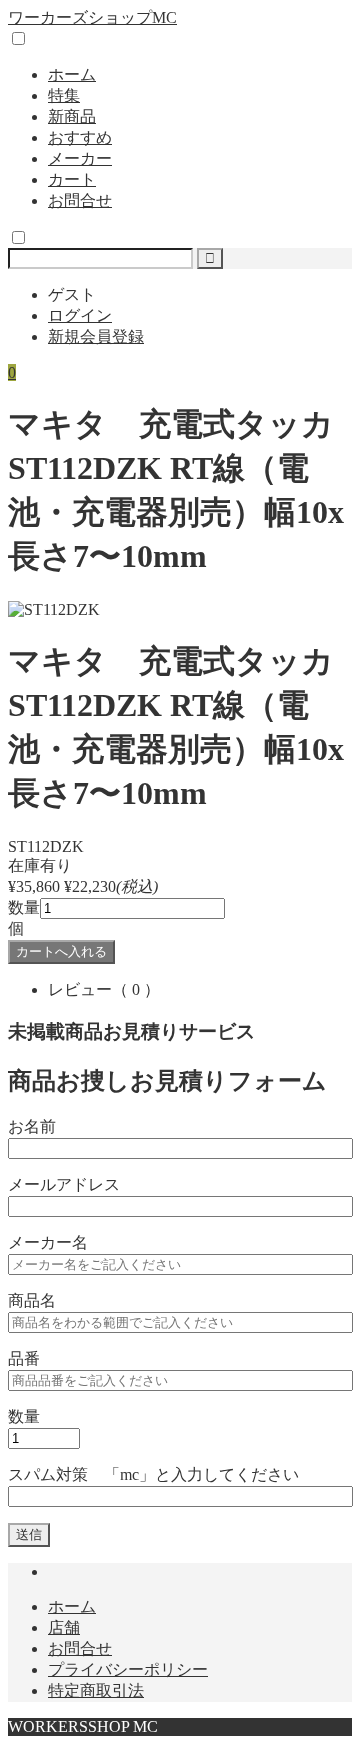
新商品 (72, 116)
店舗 (64, 1627)
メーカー (80, 158)
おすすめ (80, 137)
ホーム (72, 74)
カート (72, 179)
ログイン (80, 315)
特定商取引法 (96, 1690)
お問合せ (80, 200)
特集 (64, 95)
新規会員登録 (96, 336)
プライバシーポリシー (128, 1669)
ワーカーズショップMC (92, 17)
